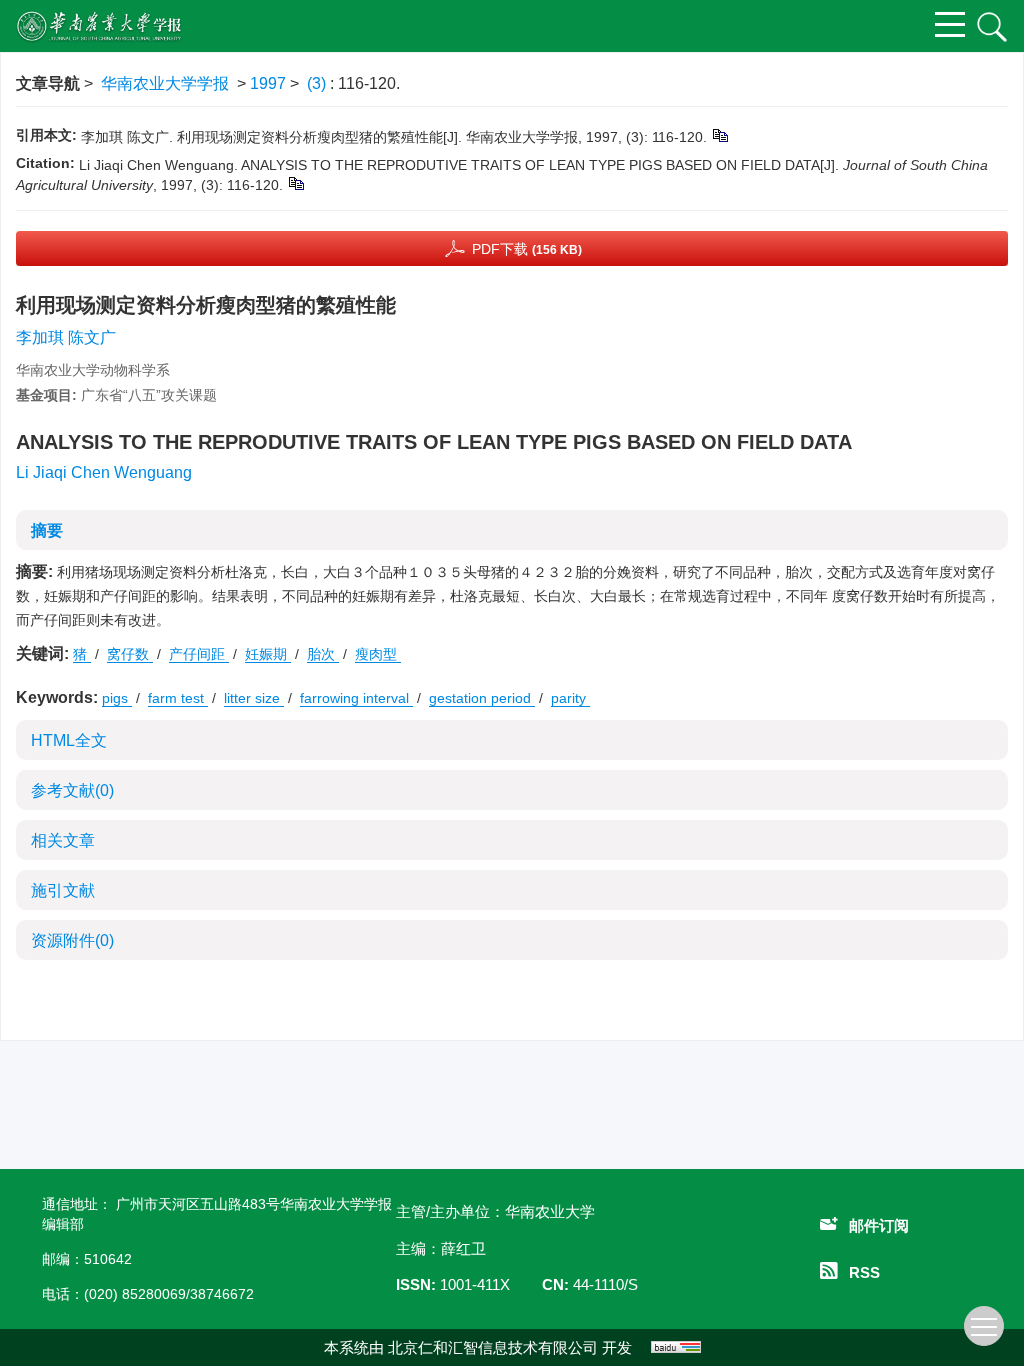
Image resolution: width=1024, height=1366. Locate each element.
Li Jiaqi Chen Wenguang (104, 472)
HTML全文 (69, 740)
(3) (318, 83)
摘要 (47, 530)
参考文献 (72, 790)
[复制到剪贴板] (719, 135)
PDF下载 (527, 249)
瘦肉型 (378, 654)
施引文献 (63, 890)
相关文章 (63, 840)
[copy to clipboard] (295, 183)
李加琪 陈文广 (66, 337)
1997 (268, 83)
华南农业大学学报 (165, 83)
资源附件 (72, 940)
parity (570, 698)
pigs (117, 698)
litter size (254, 698)
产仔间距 (199, 654)
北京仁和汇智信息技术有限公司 (493, 1347)
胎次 (323, 654)
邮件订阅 (879, 1225)
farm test (178, 698)
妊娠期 (268, 654)
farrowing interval (356, 698)
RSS (864, 1272)
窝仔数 (130, 654)
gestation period (482, 698)
